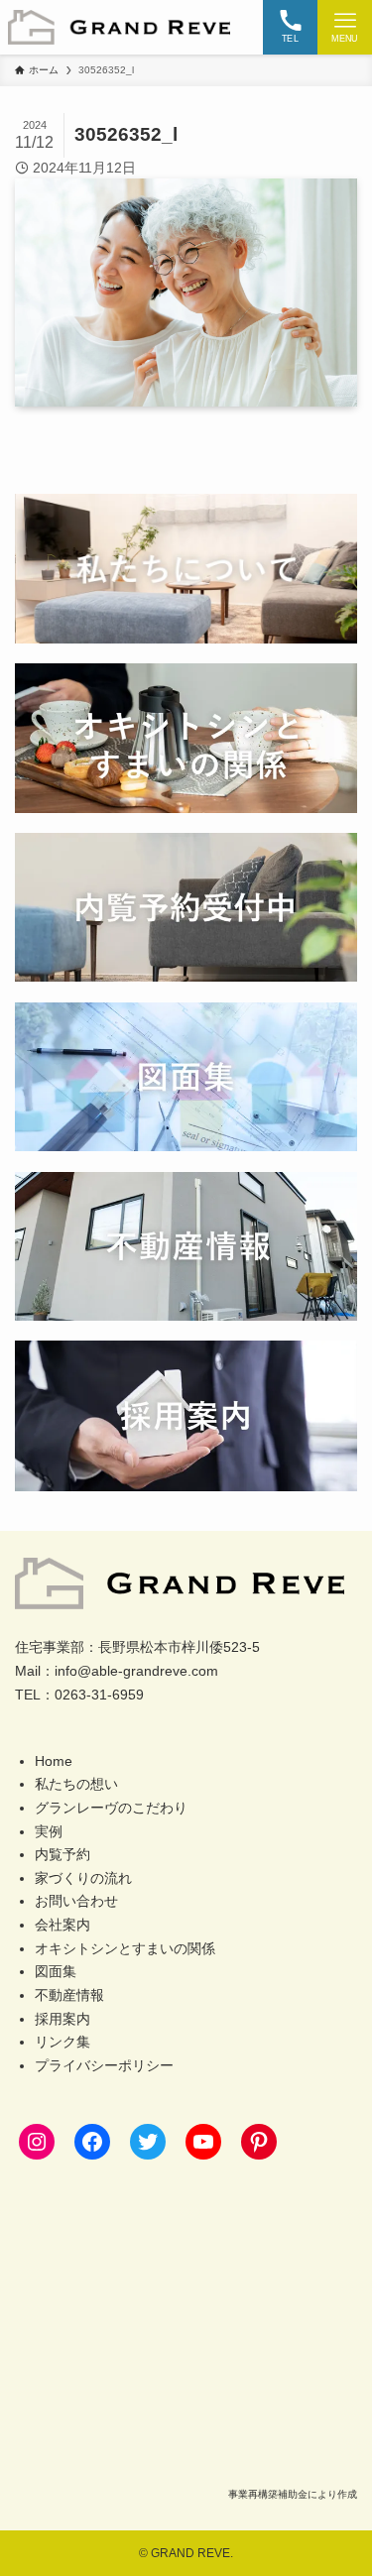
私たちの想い (76, 1784)
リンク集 (62, 2042)
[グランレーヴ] (119, 27)
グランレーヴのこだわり (111, 1808)
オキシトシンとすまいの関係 (125, 1949)
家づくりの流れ (83, 1878)
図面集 (56, 1972)
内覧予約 (62, 1855)
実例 (49, 1832)
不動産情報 (69, 1995)
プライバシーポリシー (104, 2066)
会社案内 (62, 1925)
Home (54, 1761)
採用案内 (62, 2019)
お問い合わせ (76, 1901)
